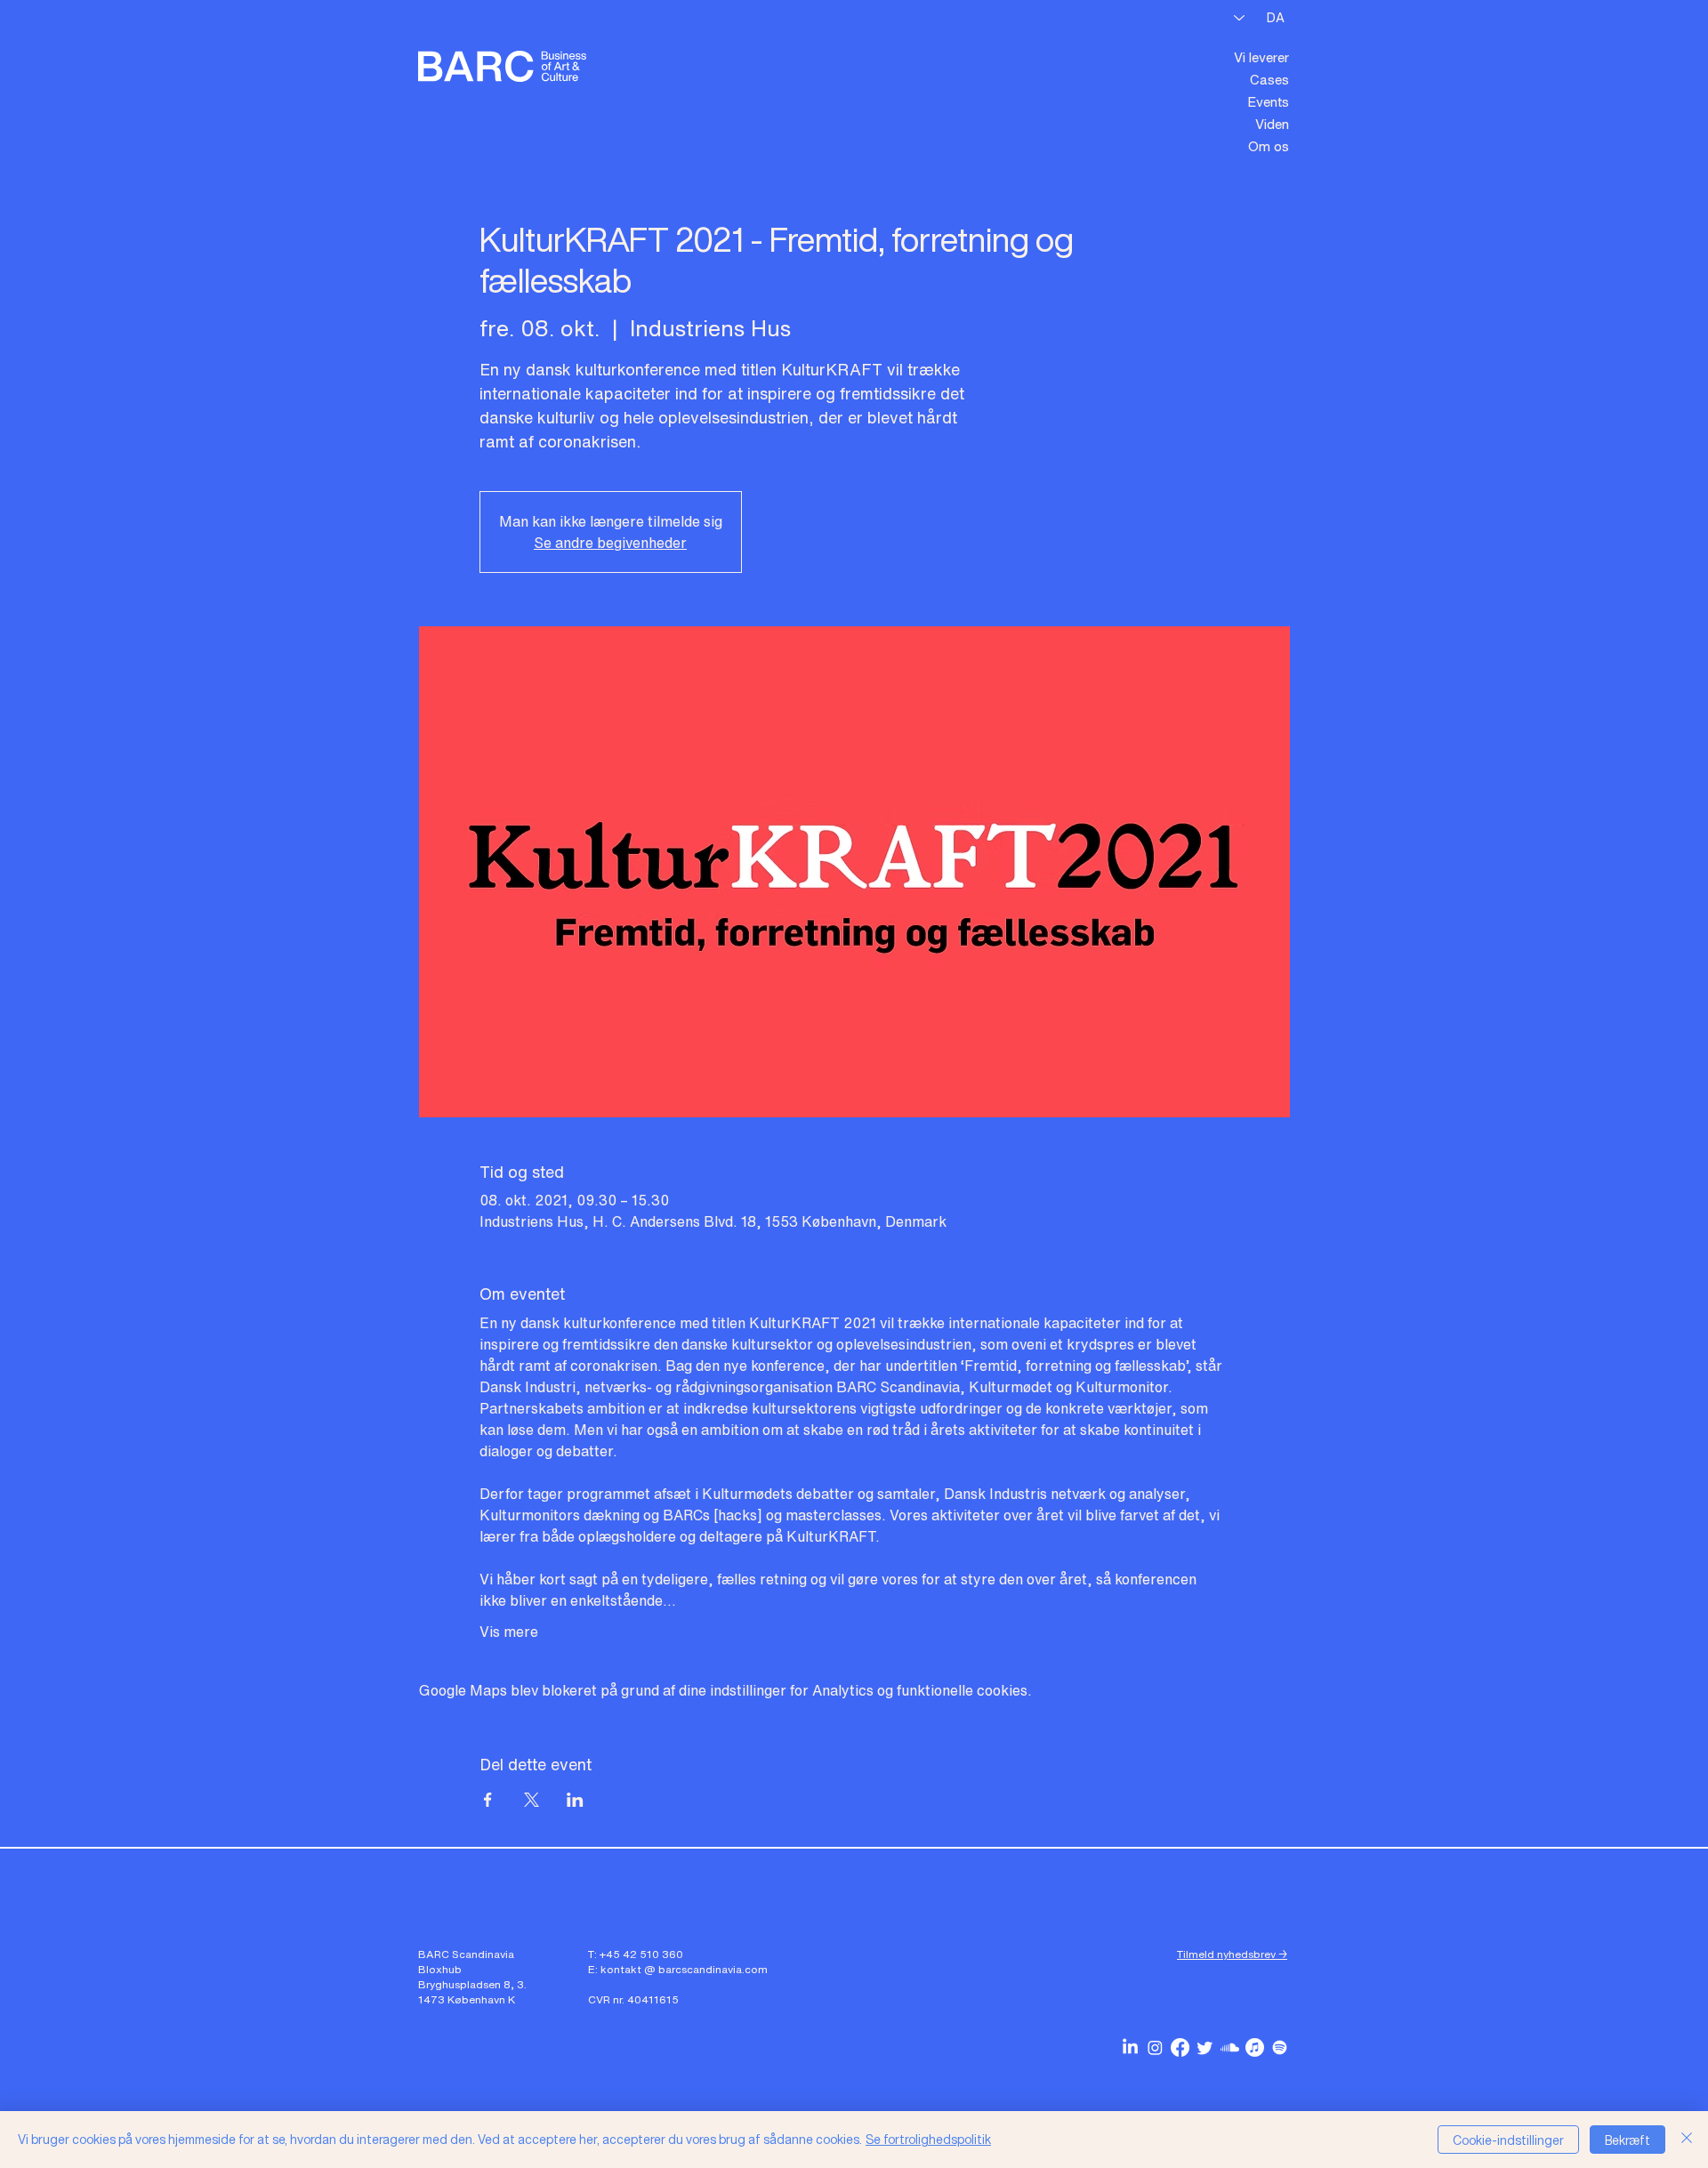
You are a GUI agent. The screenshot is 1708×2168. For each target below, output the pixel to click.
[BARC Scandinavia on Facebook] (1180, 2047)
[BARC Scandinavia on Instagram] (1155, 2047)
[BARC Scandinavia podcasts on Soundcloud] (1230, 2047)
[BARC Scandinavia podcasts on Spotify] (1280, 2047)
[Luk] (1687, 2140)
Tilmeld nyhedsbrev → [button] (1232, 1954)
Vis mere (509, 1632)
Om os (1269, 146)
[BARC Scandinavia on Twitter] (1205, 2047)
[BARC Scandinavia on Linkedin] (1130, 2047)
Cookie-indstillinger (1508, 2140)
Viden (1272, 124)
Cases (1269, 79)
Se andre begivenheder (610, 543)
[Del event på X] (532, 1800)
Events (1268, 101)
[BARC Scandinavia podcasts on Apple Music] (1255, 2047)
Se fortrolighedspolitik (928, 2139)
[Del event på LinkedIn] (575, 1800)
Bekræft (1627, 2140)
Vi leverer (1261, 57)
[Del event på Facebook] (488, 1800)
